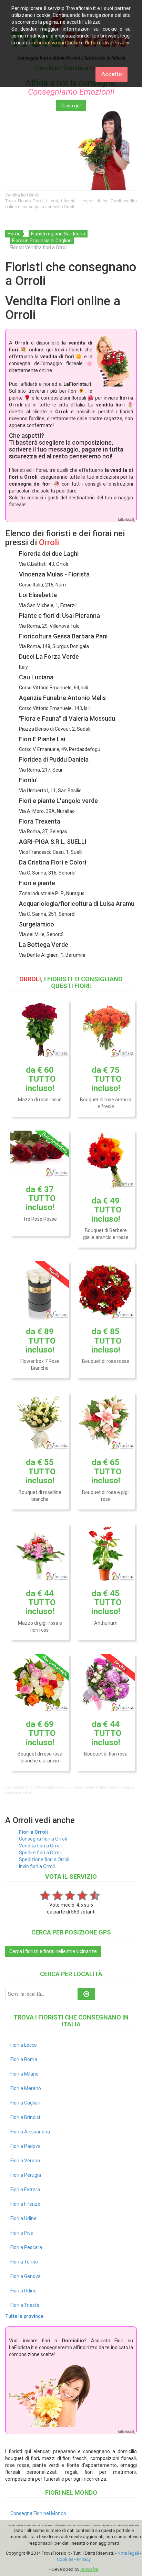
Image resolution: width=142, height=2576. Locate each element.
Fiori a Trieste (25, 2305)
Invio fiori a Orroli (37, 1866)
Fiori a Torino (24, 2262)
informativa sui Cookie (56, 43)
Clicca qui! (71, 106)
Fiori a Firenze (25, 2204)
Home (14, 234)
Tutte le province (24, 2316)
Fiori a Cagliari (25, 2103)
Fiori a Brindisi (25, 2117)
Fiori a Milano (24, 2074)
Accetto (112, 74)
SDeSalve (89, 2569)
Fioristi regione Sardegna (58, 234)
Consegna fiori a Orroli (43, 1839)
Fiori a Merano (26, 2088)
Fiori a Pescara (26, 2247)
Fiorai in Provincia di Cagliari (42, 241)
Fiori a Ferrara (25, 2190)
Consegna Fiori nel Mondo (38, 2513)
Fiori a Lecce (24, 2045)
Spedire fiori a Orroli (40, 1853)
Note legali (128, 2553)
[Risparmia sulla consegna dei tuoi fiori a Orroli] (71, 151)
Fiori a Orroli (33, 1832)
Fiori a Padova (26, 2146)
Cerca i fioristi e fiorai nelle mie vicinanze (53, 1951)
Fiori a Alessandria (30, 2132)
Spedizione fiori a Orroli (44, 1859)
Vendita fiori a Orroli (40, 1846)
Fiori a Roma (24, 2059)
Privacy (84, 2559)
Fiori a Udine (23, 2218)
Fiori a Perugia (26, 2175)
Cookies (65, 2559)
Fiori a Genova (26, 2276)
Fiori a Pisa (22, 2233)
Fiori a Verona (25, 2161)
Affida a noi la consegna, (71, 87)
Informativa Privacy (108, 43)
